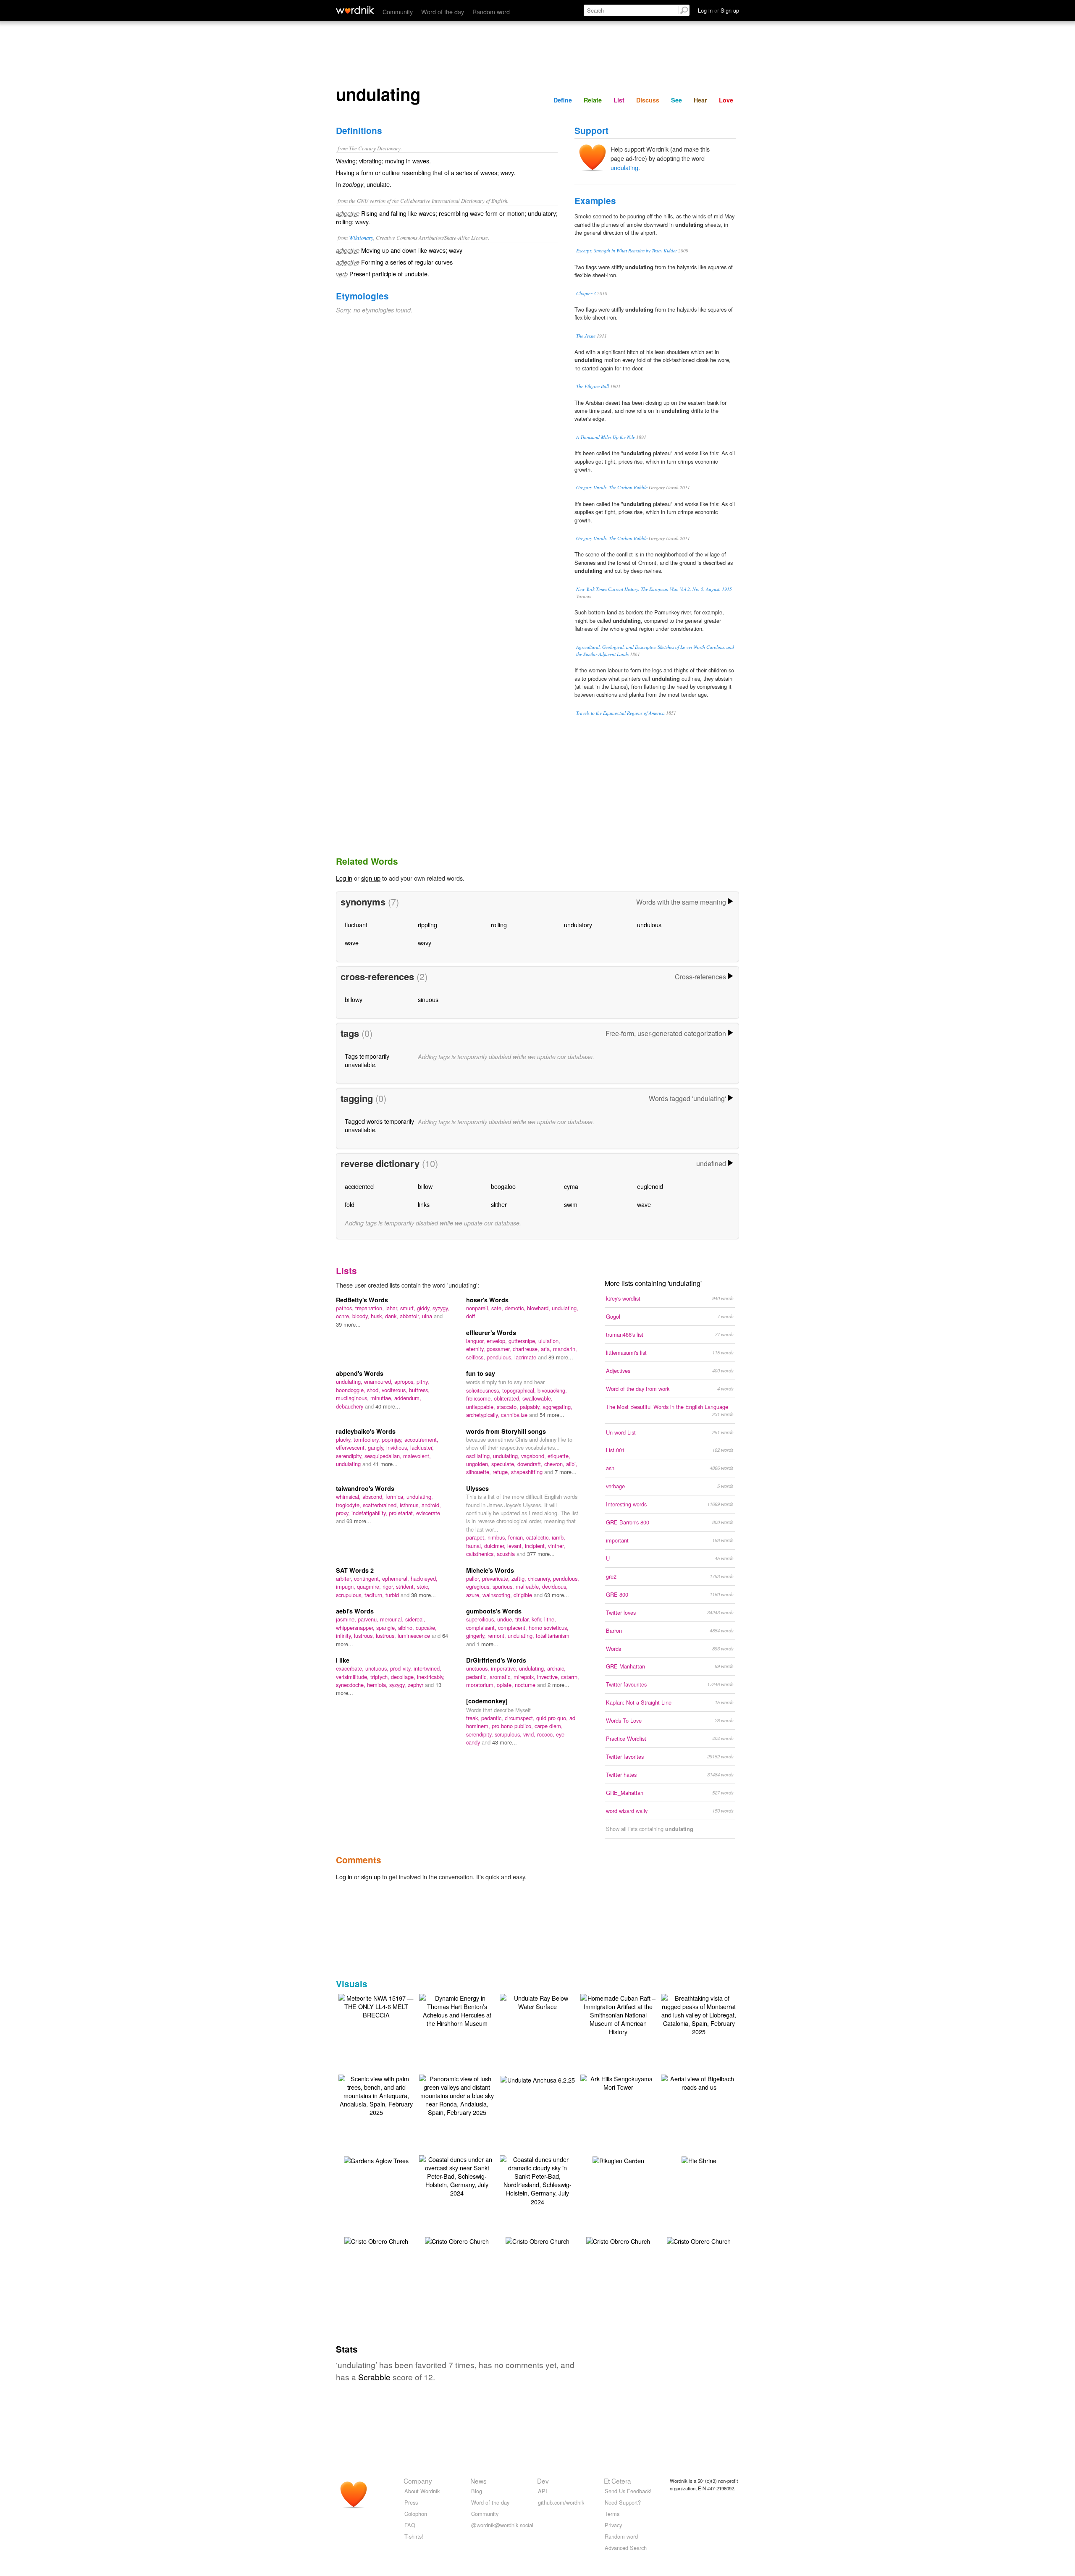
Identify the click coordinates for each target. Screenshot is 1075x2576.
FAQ (410, 2525)
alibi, (572, 1464)
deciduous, (555, 1586)
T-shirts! (414, 2536)
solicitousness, (484, 1390)
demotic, (516, 1308)
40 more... (388, 1406)
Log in (344, 878)
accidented (359, 1186)
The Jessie (586, 336)
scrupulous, (350, 1595)
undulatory (578, 925)
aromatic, (502, 1677)
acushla (507, 1554)
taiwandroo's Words (365, 1488)
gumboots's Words (494, 1611)
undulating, (565, 1308)
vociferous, (395, 1390)
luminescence (415, 1636)
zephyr (416, 1685)
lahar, (393, 1308)
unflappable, (481, 1407)
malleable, (529, 1586)
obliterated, (508, 1398)
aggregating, (557, 1407)
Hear (700, 100)
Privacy (613, 2525)
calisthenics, (481, 1554)
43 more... (505, 1742)
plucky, (345, 1439)
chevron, (555, 1464)
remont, (498, 1636)
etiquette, (559, 1456)
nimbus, (498, 1537)
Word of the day (443, 12)
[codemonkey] (487, 1701)
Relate (593, 100)
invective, (549, 1677)
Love (726, 100)
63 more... (359, 1521)
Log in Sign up (718, 10)
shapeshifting (528, 1472)
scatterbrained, (381, 1505)
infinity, (345, 1636)
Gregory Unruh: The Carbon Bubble (612, 487)
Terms (612, 2514)
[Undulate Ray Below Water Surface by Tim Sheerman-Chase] (537, 2001)
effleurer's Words (491, 1333)
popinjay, (393, 1439)
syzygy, (441, 1308)
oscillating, (480, 1456)
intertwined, (427, 1668)
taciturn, (375, 1595)
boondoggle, (351, 1390)
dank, (392, 1316)
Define (563, 100)
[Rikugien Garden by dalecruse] (618, 2160)
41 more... (385, 1464)
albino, (407, 1628)
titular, (523, 1619)
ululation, (549, 1341)
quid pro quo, (553, 1718)
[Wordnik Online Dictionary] (355, 10)
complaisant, (482, 1628)
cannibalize (515, 1415)
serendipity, (350, 1456)
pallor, (474, 1578)
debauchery (350, 1406)
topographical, (520, 1390)
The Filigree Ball (593, 386)
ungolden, (479, 1464)
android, (431, 1505)
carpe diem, (549, 1726)
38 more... (423, 1595)
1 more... (488, 1644)
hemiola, (378, 1685)
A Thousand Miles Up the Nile (606, 437)
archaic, (556, 1668)
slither (499, 1204)
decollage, (404, 1677)
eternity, (476, 1349)
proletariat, (402, 1513)
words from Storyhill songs (506, 1431)
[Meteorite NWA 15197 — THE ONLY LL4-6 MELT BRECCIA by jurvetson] (376, 2005)
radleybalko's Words (366, 1431)
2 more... (558, 1685)
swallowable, (537, 1398)
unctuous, (378, 1668)
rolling (499, 925)
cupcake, (426, 1628)
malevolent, (417, 1456)
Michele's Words (490, 1570)
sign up (371, 878)
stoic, (423, 1586)
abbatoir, (411, 1316)
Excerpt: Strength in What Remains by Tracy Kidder (627, 251)
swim (571, 1204)
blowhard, (539, 1308)
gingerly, (477, 1636)
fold (350, 1204)
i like (343, 1660)
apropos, (405, 1381)
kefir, (538, 1619)
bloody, (362, 1316)
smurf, (409, 1308)
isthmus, (411, 1505)
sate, (498, 1308)
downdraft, (531, 1464)
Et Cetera (617, 2481)
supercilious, (482, 1619)
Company (418, 2481)
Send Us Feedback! (628, 2491)
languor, (476, 1341)
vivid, (530, 1734)
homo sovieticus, (549, 1628)
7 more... (566, 1472)
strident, (406, 1586)
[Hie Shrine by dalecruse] (699, 2160)
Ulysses (477, 1488)
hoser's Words (487, 1300)
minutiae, (382, 1398)
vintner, (557, 1546)
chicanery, (540, 1578)
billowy (354, 999)
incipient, (536, 1546)
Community (398, 12)
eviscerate (428, 1513)
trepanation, (370, 1308)
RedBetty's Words (362, 1300)
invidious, (398, 1447)
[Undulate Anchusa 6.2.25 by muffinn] (538, 2079)
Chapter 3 (586, 293)
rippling (427, 925)
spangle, (387, 1628)
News (479, 2481)
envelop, (498, 1341)
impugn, (346, 1586)
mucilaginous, (353, 1398)
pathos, (346, 1308)
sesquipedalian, (384, 1456)
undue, (506, 1619)
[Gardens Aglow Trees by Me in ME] (376, 2160)
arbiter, (345, 1578)
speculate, (504, 1464)
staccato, (508, 1407)
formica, (396, 1497)
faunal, (475, 1546)
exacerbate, (351, 1668)
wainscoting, (498, 1595)
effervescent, (352, 1447)
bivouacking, (552, 1390)
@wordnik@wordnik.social (502, 2525)
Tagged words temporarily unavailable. (379, 1125)
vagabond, (534, 1456)
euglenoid (650, 1186)
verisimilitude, (353, 1677)
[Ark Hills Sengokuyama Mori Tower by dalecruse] (618, 2082)
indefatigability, (370, 1513)
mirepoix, (525, 1677)
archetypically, (484, 1415)
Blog (477, 2491)
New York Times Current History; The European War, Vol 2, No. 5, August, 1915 (654, 589)
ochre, (344, 1316)
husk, (378, 1316)
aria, (547, 1349)
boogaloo (503, 1186)
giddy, (425, 1308)
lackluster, (422, 1447)
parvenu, (369, 1619)
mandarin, (565, 1349)
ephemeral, (396, 1578)
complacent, (513, 1628)
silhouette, (479, 1472)
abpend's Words (360, 1373)
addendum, (408, 1398)
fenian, (517, 1537)
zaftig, (520, 1578)
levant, (516, 1546)
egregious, (479, 1586)
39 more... (348, 1324)
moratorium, (481, 1685)
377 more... (541, 1554)
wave (352, 943)
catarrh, (570, 1677)
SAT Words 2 (355, 1570)
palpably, (531, 1407)
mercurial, (393, 1619)
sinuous (428, 999)
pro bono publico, (513, 1726)
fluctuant (356, 925)
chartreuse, (527, 1349)
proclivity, (402, 1668)
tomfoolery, (368, 1439)
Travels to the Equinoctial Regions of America (620, 713)
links (424, 1204)
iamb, (558, 1537)
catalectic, (539, 1537)
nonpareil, (479, 1308)
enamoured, (379, 1381)
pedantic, (478, 1677)
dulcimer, (496, 1546)
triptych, (381, 1677)
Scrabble (374, 2377)
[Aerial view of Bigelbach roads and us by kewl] (699, 2082)
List (619, 100)
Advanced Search (626, 2548)
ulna (428, 1316)
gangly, (377, 1447)
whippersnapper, (356, 1628)
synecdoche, (351, 1685)
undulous (649, 925)
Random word (491, 12)
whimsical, (349, 1497)
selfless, (476, 1357)
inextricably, (431, 1677)
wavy (425, 943)
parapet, (477, 1537)
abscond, (374, 1497)
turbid (393, 1595)
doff (471, 1316)
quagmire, (370, 1586)
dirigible (524, 1595)
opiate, (506, 1685)
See (676, 100)
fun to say (481, 1373)
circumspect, (520, 1718)
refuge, (502, 1472)
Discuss (648, 100)
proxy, (344, 1513)
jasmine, (347, 1619)
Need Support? (623, 2502)
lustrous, (365, 1636)
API (543, 2491)
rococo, (547, 1734)
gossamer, (500, 1349)
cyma (571, 1186)
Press (411, 2502)
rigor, (389, 1586)
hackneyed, (424, 1578)
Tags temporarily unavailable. (367, 1060)
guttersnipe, (523, 1341)
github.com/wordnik (561, 2502)
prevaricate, (497, 1578)
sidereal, (415, 1619)
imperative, (505, 1668)
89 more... (561, 1357)
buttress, (419, 1390)
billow (425, 1186)
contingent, (368, 1578)
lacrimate (526, 1357)
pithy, (423, 1381)
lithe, (550, 1619)
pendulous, (501, 1357)
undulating (624, 167)
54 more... (552, 1415)
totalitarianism (553, 1636)
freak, (474, 1718)
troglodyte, (349, 1505)
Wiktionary (361, 237)
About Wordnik (422, 2491)
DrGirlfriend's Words (496, 1660)
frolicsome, (480, 1398)
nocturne (526, 1685)
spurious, (504, 1586)
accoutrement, (421, 1439)
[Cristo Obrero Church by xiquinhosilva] (376, 2240)
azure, (474, 1595)
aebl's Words (355, 1611)
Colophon (416, 2514)
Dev (543, 2481)
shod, (374, 1390)
